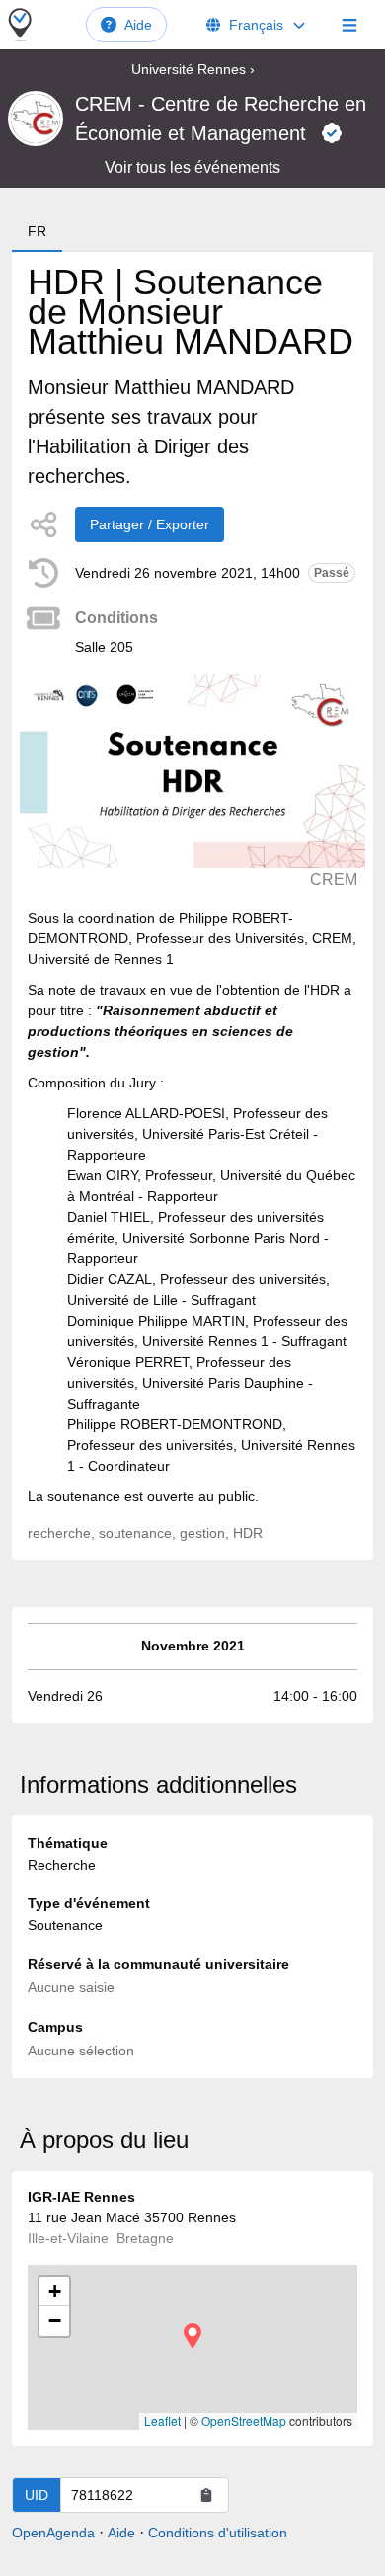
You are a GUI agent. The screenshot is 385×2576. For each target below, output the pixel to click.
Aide (138, 25)
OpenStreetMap (244, 2420)
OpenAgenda (53, 2533)
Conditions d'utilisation (218, 2533)
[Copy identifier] (206, 2495)
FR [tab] (37, 231)
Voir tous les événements (192, 167)
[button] (192, 2335)
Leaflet (162, 2420)
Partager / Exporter (150, 524)
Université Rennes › (193, 69)
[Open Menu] (349, 25)
